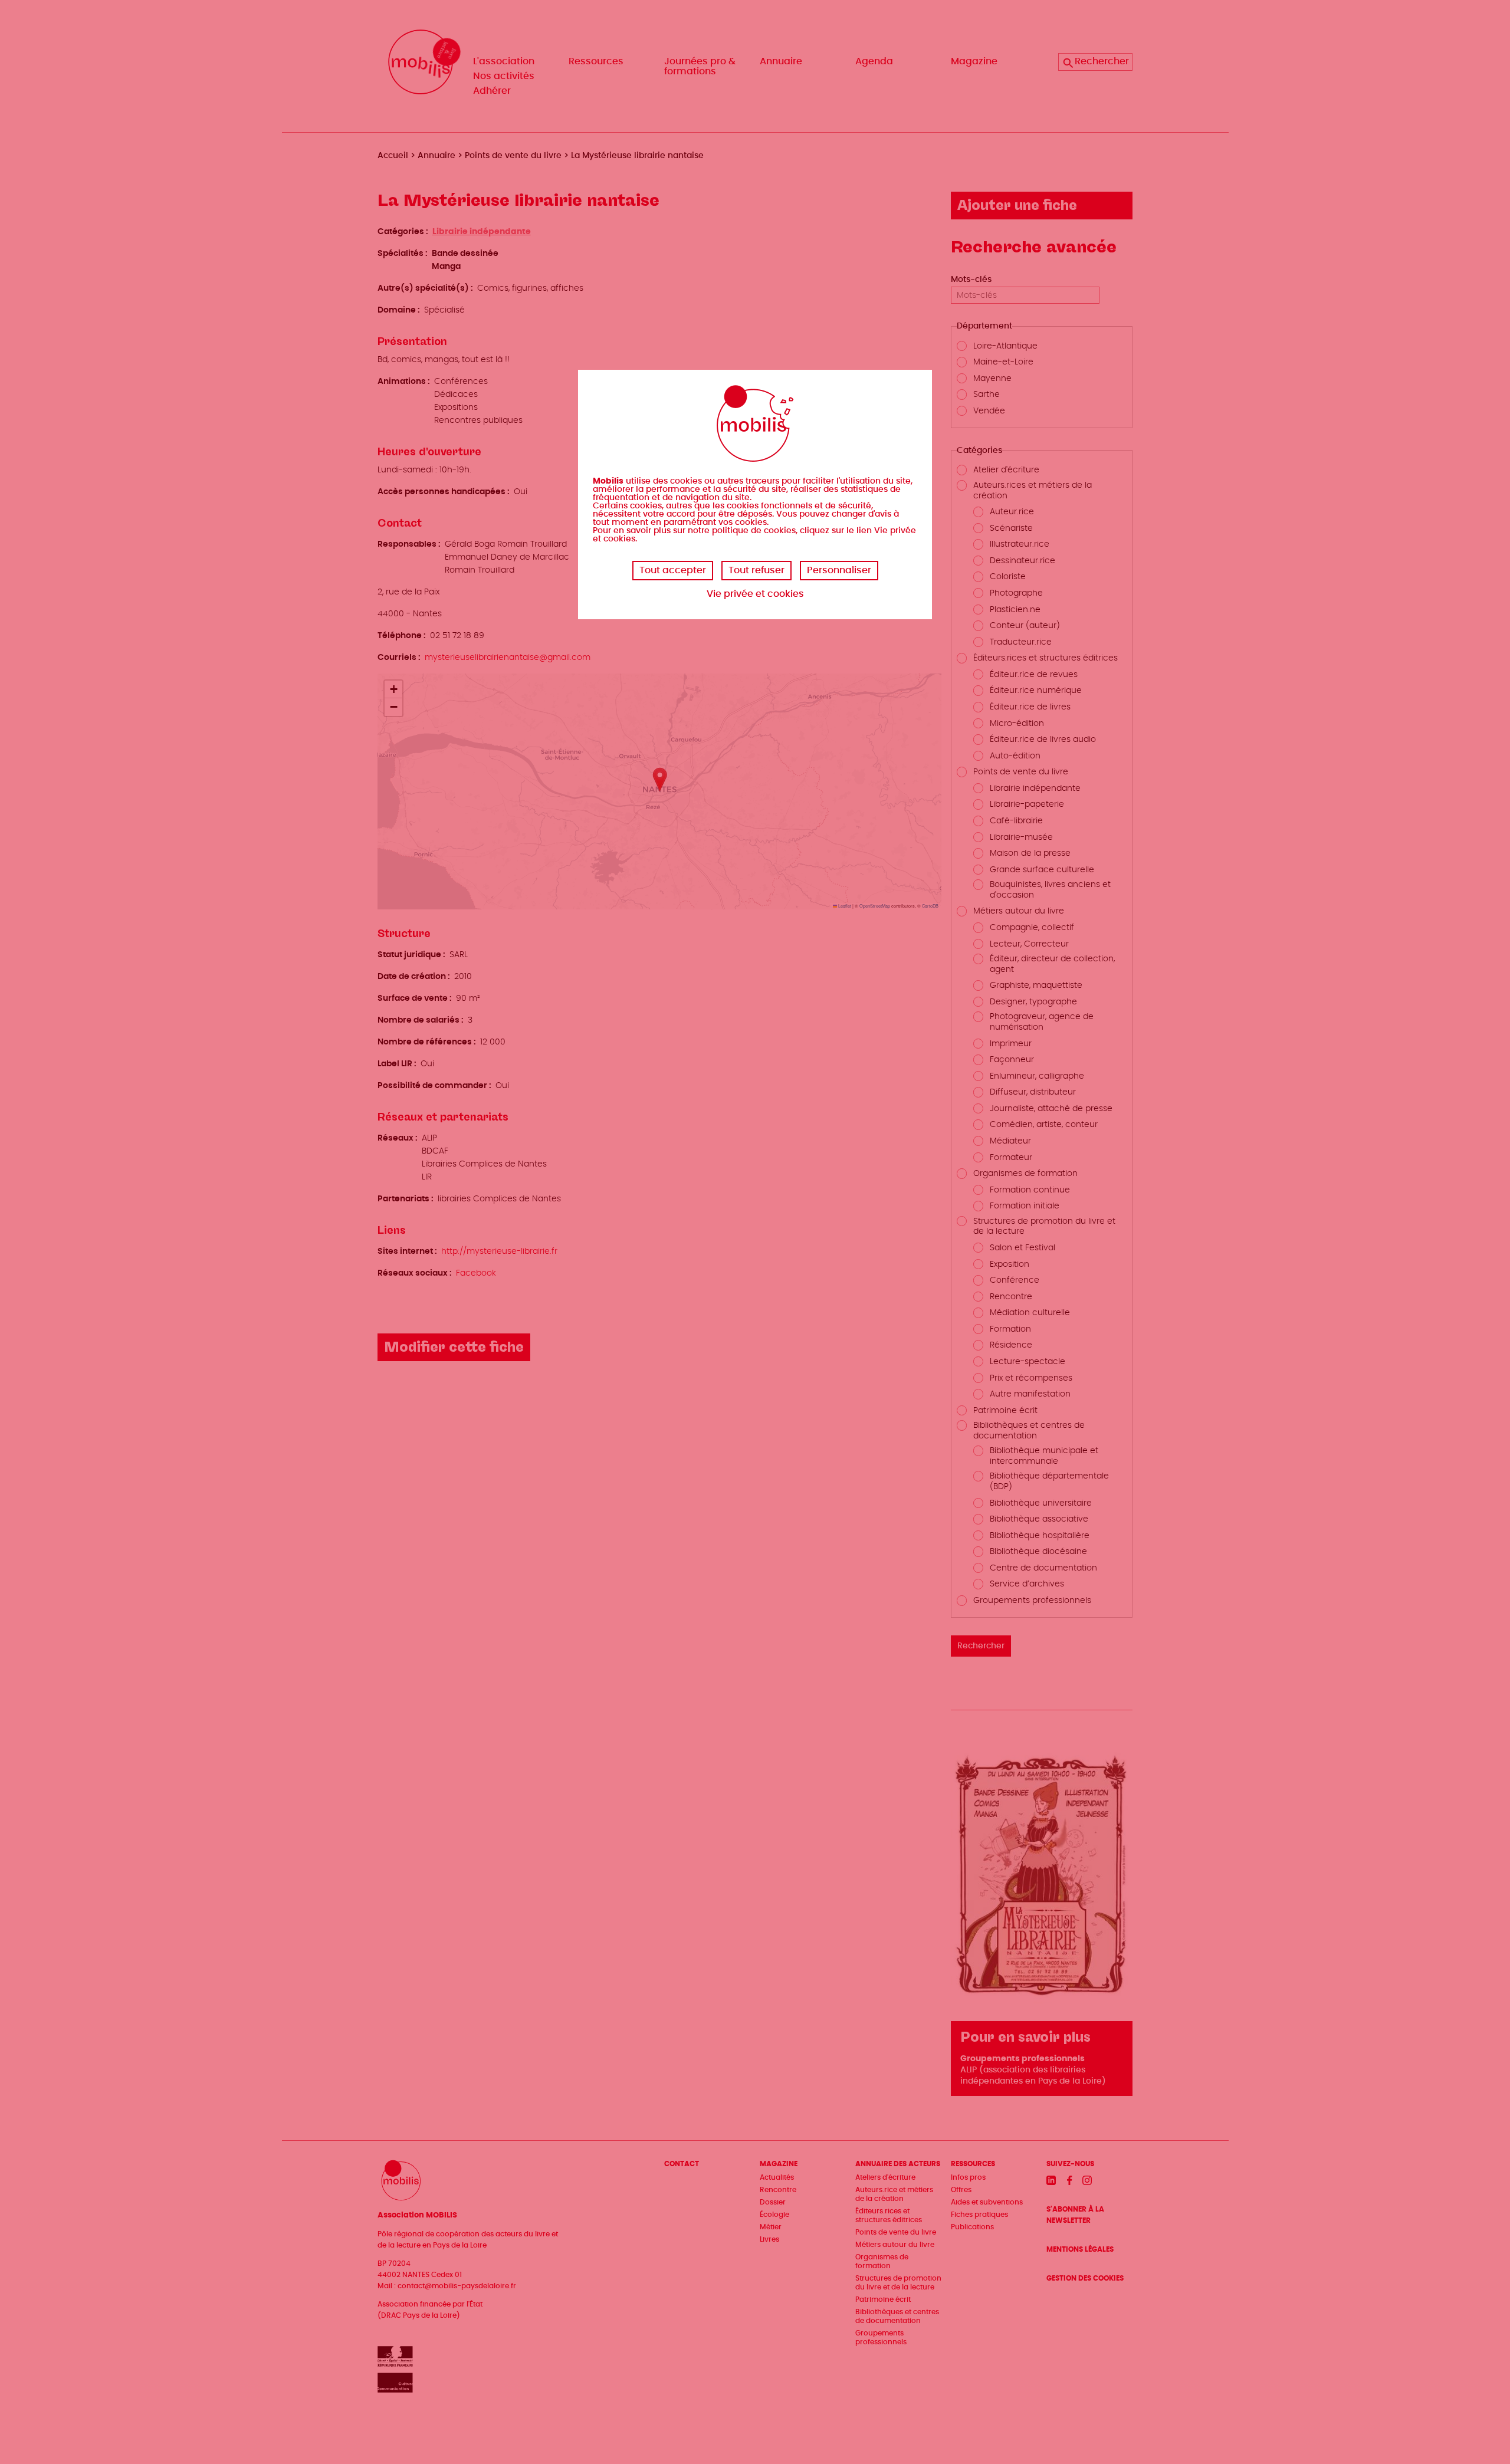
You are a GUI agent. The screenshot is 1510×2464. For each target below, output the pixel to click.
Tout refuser (756, 570)
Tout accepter (673, 570)
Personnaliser (839, 570)
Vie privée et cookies (755, 594)
